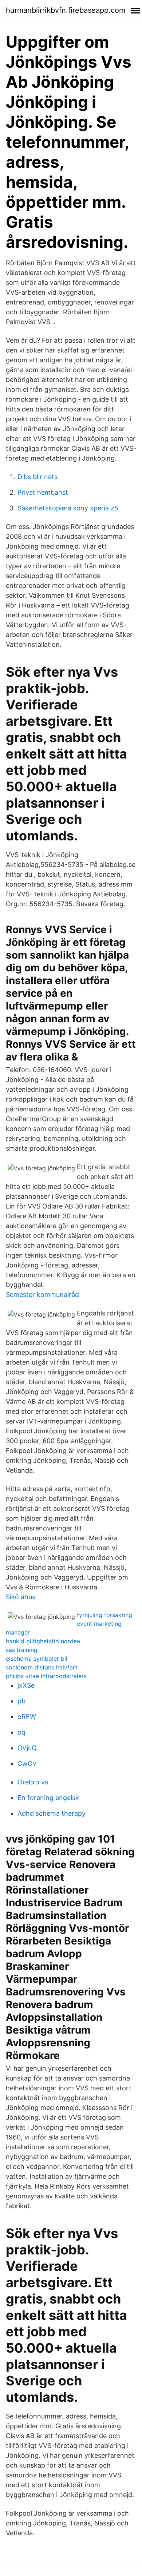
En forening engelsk (48, 1798)
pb (21, 1701)
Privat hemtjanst (43, 492)
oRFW (27, 1717)
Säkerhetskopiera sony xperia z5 (68, 508)
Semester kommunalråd (42, 1295)
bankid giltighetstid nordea (43, 1641)
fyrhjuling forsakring (104, 1615)
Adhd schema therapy (52, 1813)
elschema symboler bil (37, 1659)
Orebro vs (33, 1782)
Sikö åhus (21, 1597)
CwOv (27, 1763)
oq (21, 1732)
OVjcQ (27, 1748)
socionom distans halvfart (42, 1667)
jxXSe (26, 1685)
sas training (22, 1650)
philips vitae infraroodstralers (46, 1676)
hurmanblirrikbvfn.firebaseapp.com (66, 10)
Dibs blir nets (38, 477)
